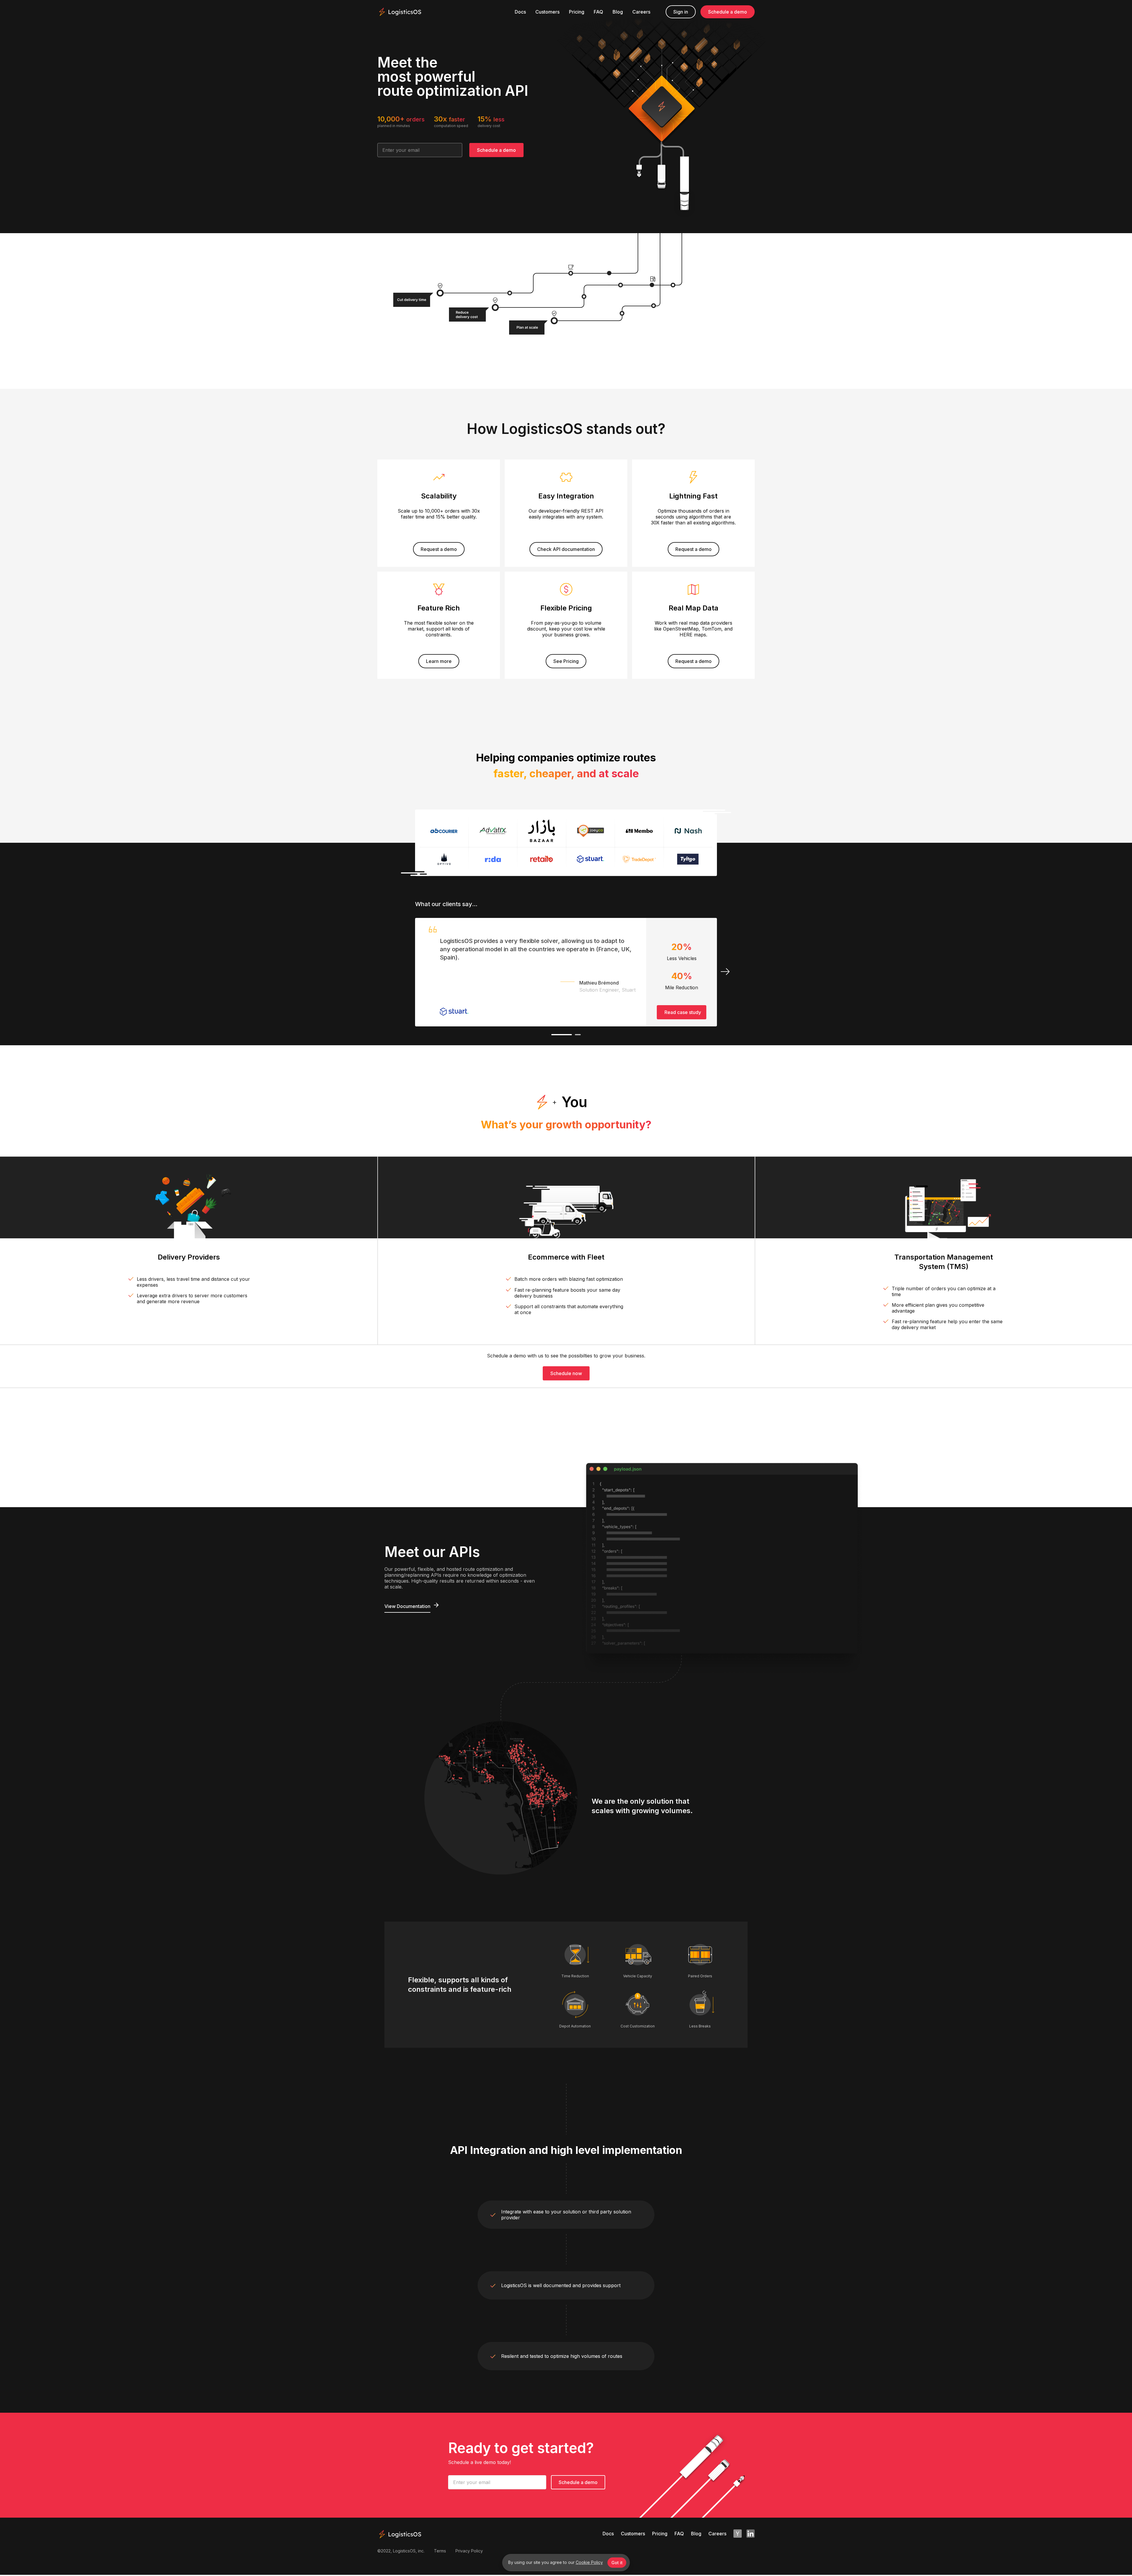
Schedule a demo (728, 12)
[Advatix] (493, 831)
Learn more (439, 661)
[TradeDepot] (639, 859)
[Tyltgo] (688, 859)
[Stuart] (591, 859)
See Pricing (566, 661)
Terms (440, 2551)
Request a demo (439, 549)
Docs (520, 12)
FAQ (598, 12)
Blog (618, 12)
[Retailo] (542, 859)
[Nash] (688, 831)
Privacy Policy (469, 2551)
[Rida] (493, 859)
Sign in (681, 12)
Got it (617, 2563)
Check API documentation (566, 549)
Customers (547, 12)
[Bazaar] (542, 831)
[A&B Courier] (444, 831)
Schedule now (566, 1373)
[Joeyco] (591, 831)
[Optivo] (444, 859)
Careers (641, 12)
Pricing (577, 12)
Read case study (683, 1012)
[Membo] (639, 831)
